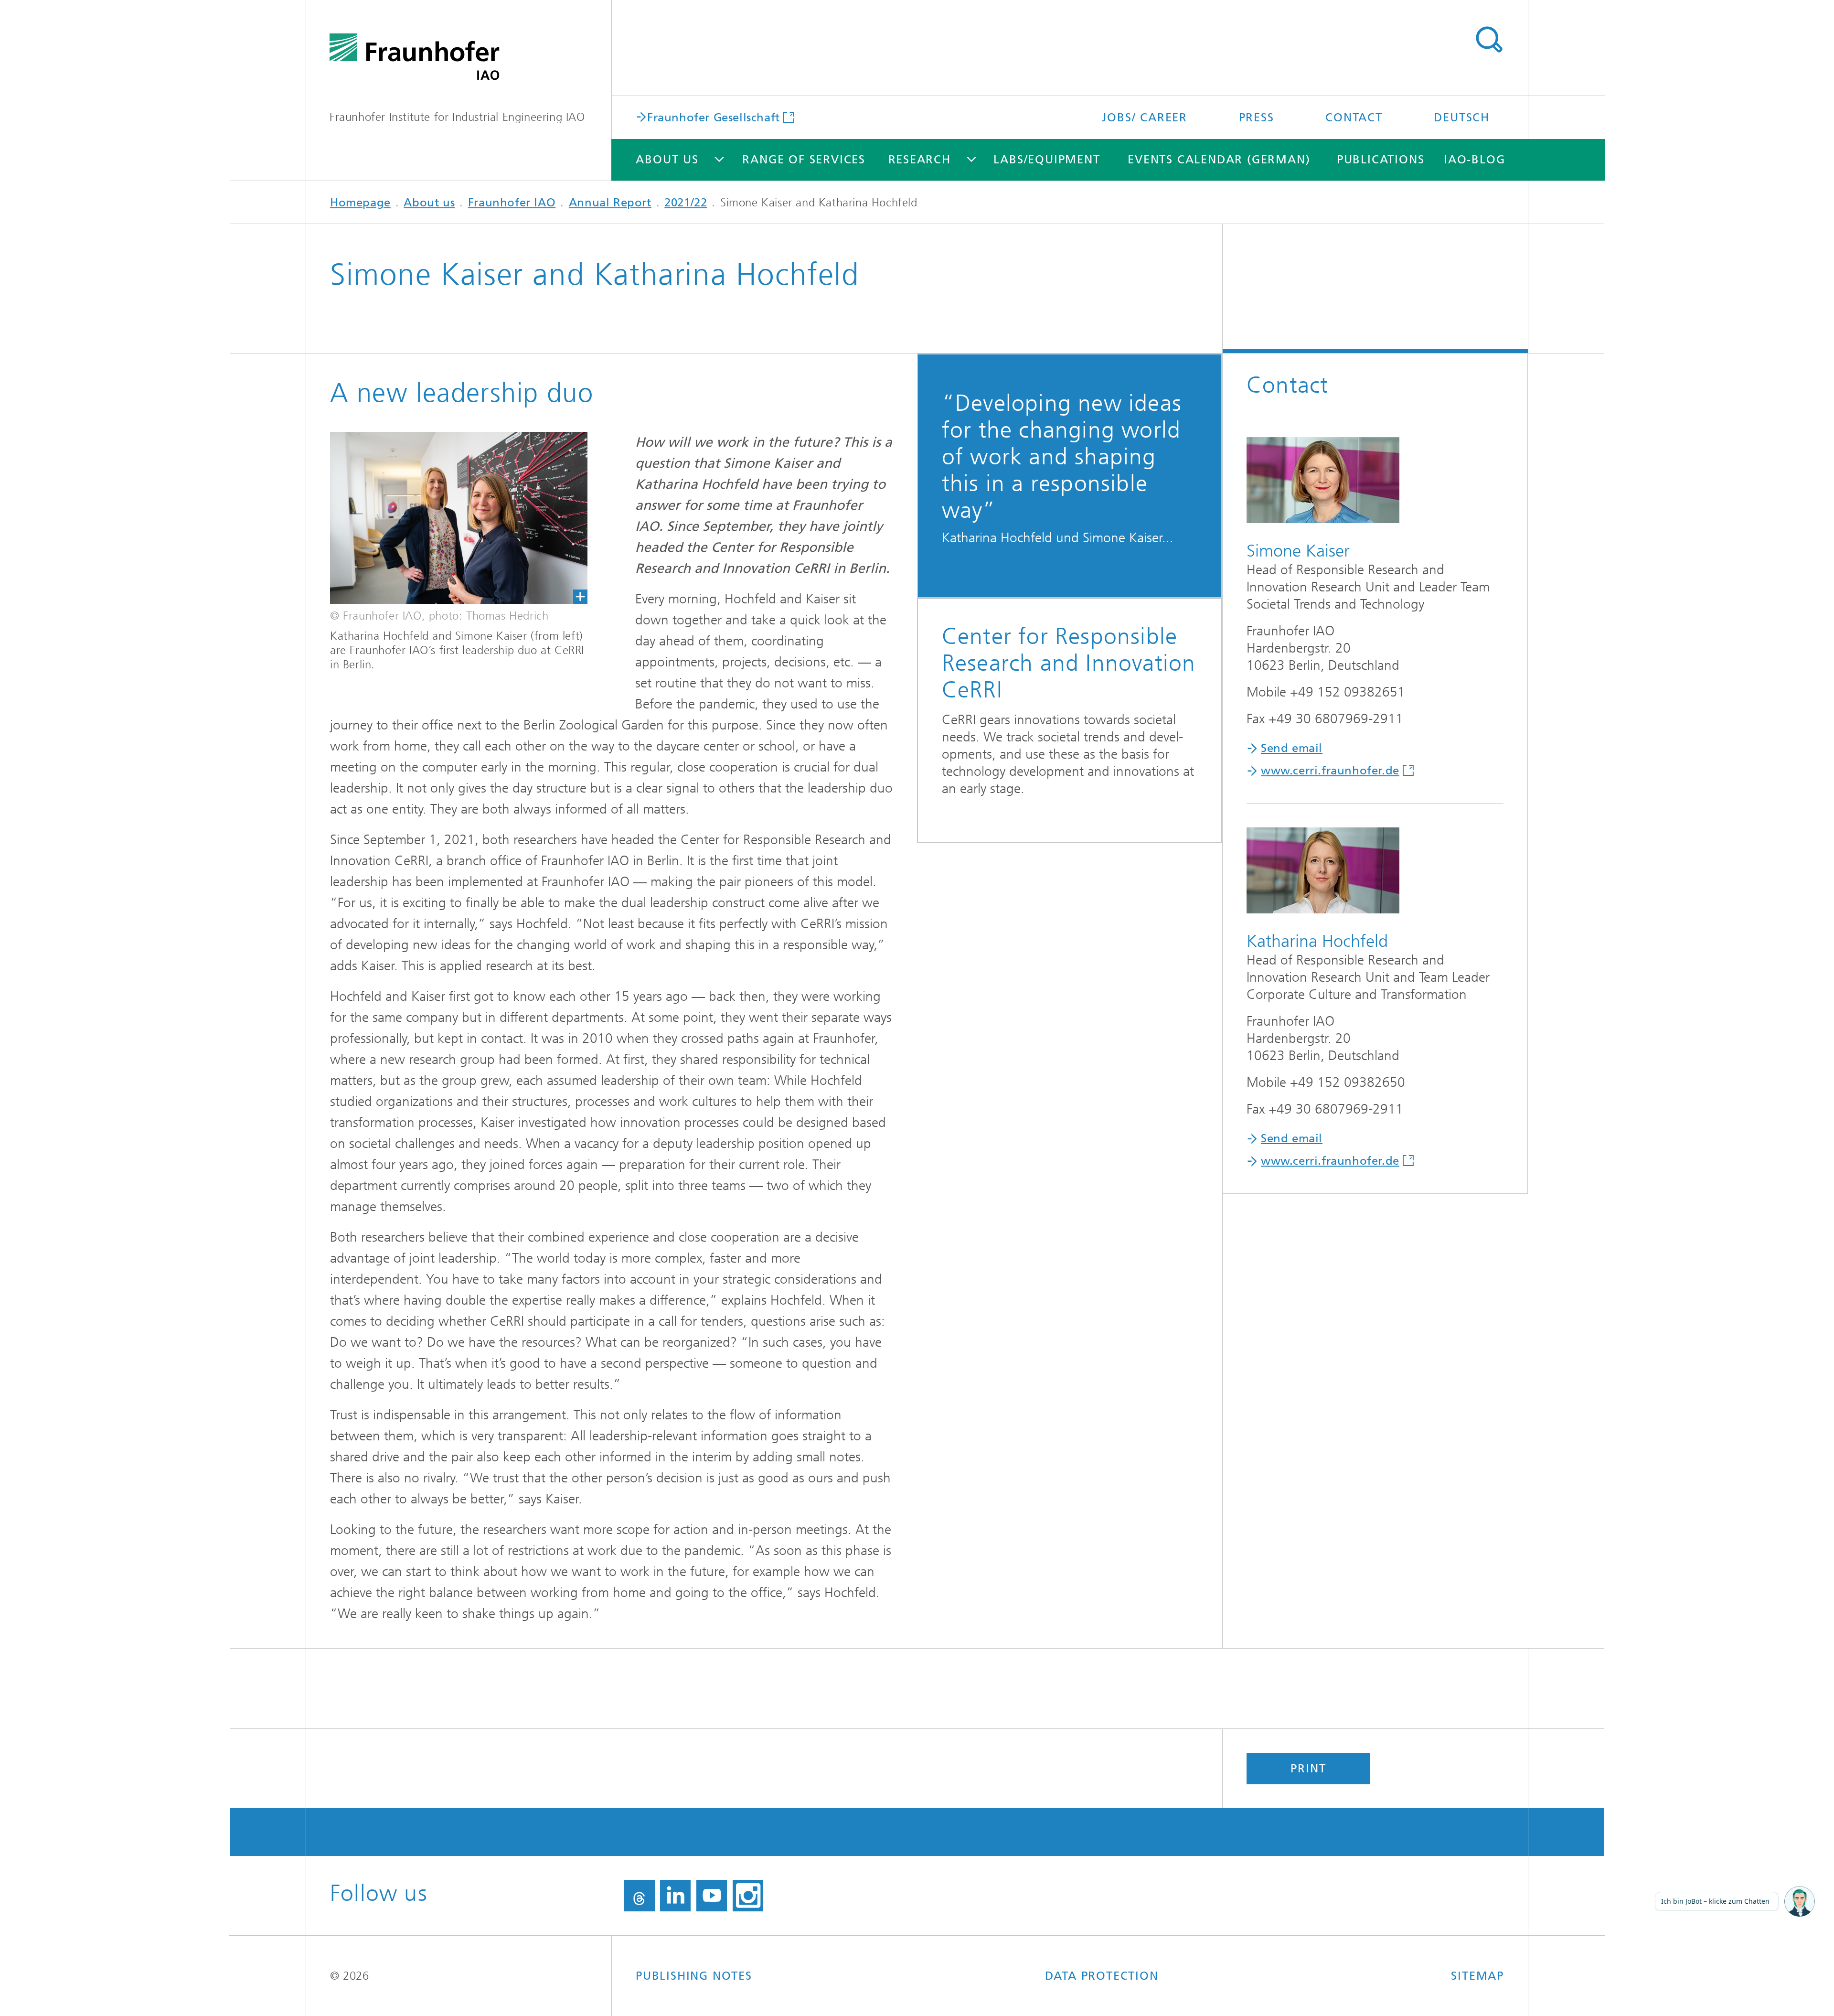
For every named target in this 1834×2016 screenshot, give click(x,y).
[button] (1800, 1902)
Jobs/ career (1145, 118)
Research (920, 160)
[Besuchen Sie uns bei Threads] (639, 1896)
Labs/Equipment (1047, 160)
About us (667, 160)
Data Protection (1102, 1976)
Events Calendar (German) (1219, 160)
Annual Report (610, 203)
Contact (1354, 118)
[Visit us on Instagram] (748, 1896)
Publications (1381, 160)
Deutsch (1462, 118)
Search (1489, 40)
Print (1308, 1769)
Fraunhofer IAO (512, 203)
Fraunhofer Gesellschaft (714, 117)
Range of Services (804, 160)
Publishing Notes (694, 1976)
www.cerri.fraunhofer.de (1330, 771)
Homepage (360, 203)
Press (1257, 118)
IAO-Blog (1474, 160)
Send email (1292, 748)
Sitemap (1477, 1976)
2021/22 (686, 203)
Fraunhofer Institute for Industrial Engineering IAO (457, 117)
